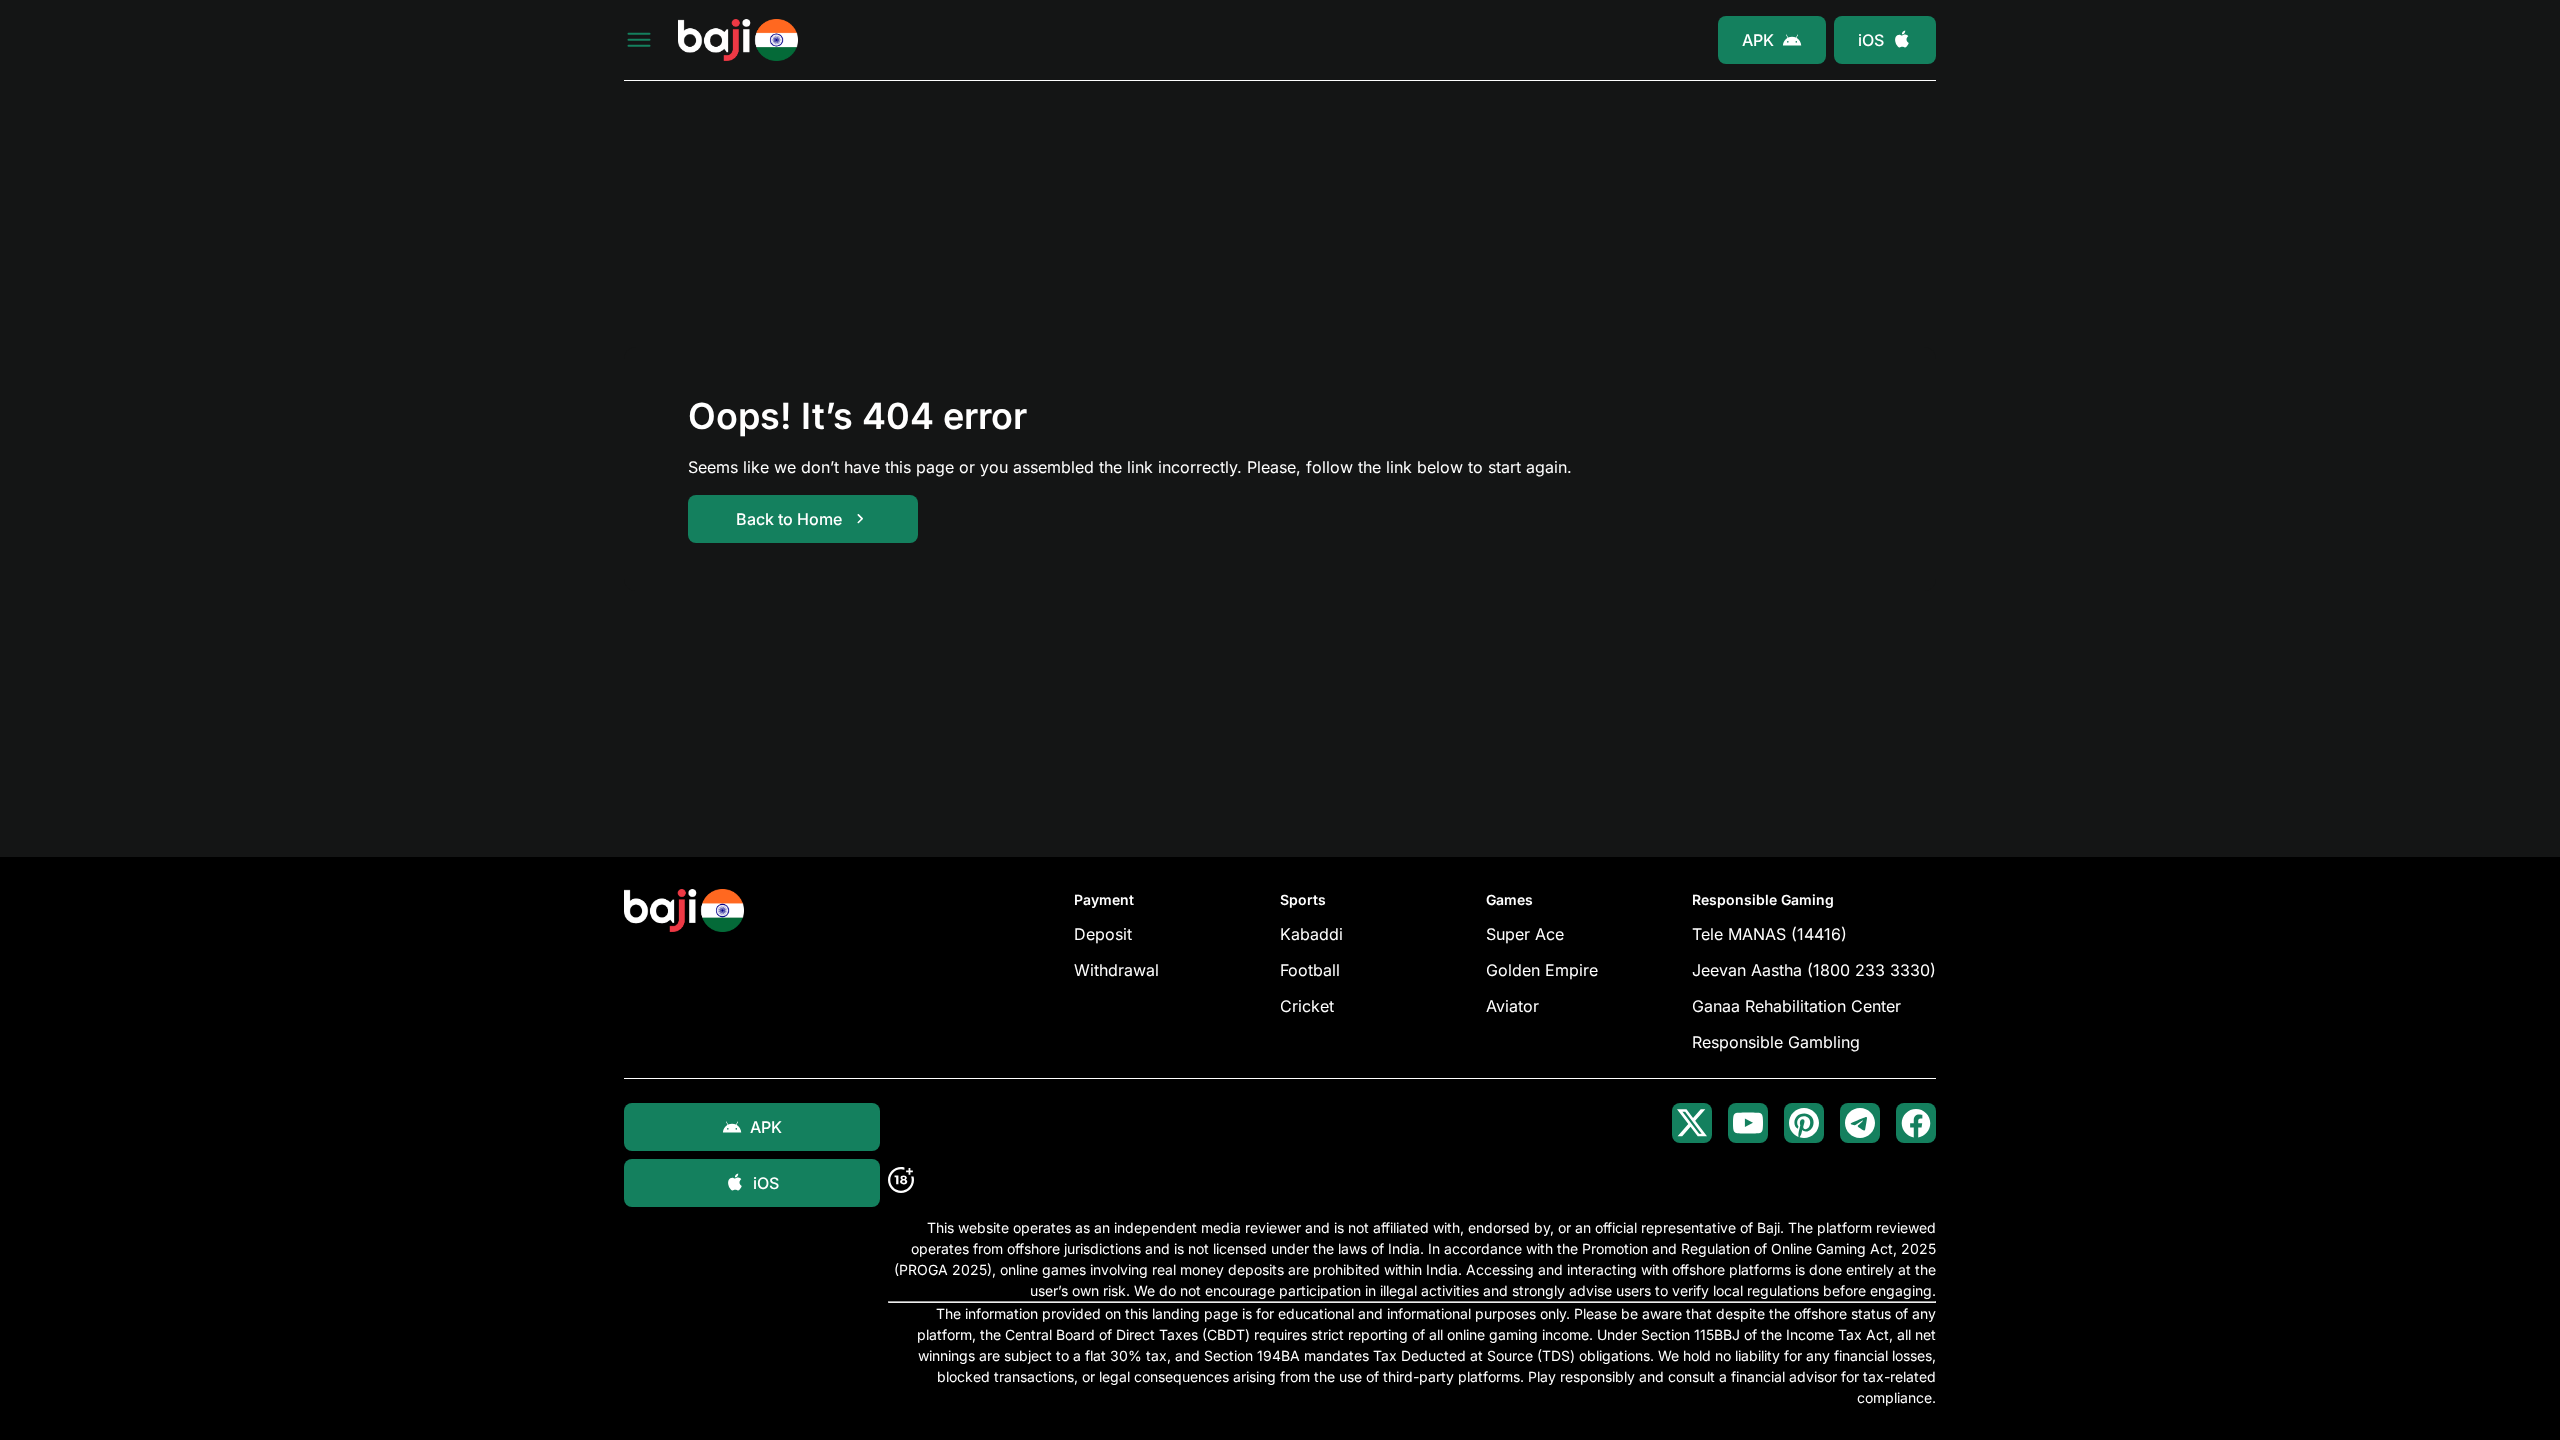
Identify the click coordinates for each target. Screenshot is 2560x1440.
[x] (1692, 1123)
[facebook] (1916, 1123)
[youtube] (1748, 1123)
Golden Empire (1542, 970)
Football (1310, 970)
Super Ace (1525, 934)
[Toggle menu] (639, 40)
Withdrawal (1116, 970)
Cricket (1307, 1006)
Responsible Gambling (1776, 1042)
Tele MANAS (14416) (1769, 934)
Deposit (1103, 934)
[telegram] (1860, 1123)
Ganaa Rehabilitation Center (1796, 1006)
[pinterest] (1804, 1123)
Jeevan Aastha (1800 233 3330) (1814, 970)
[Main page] (738, 40)
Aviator (1512, 1006)
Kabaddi (1311, 934)
